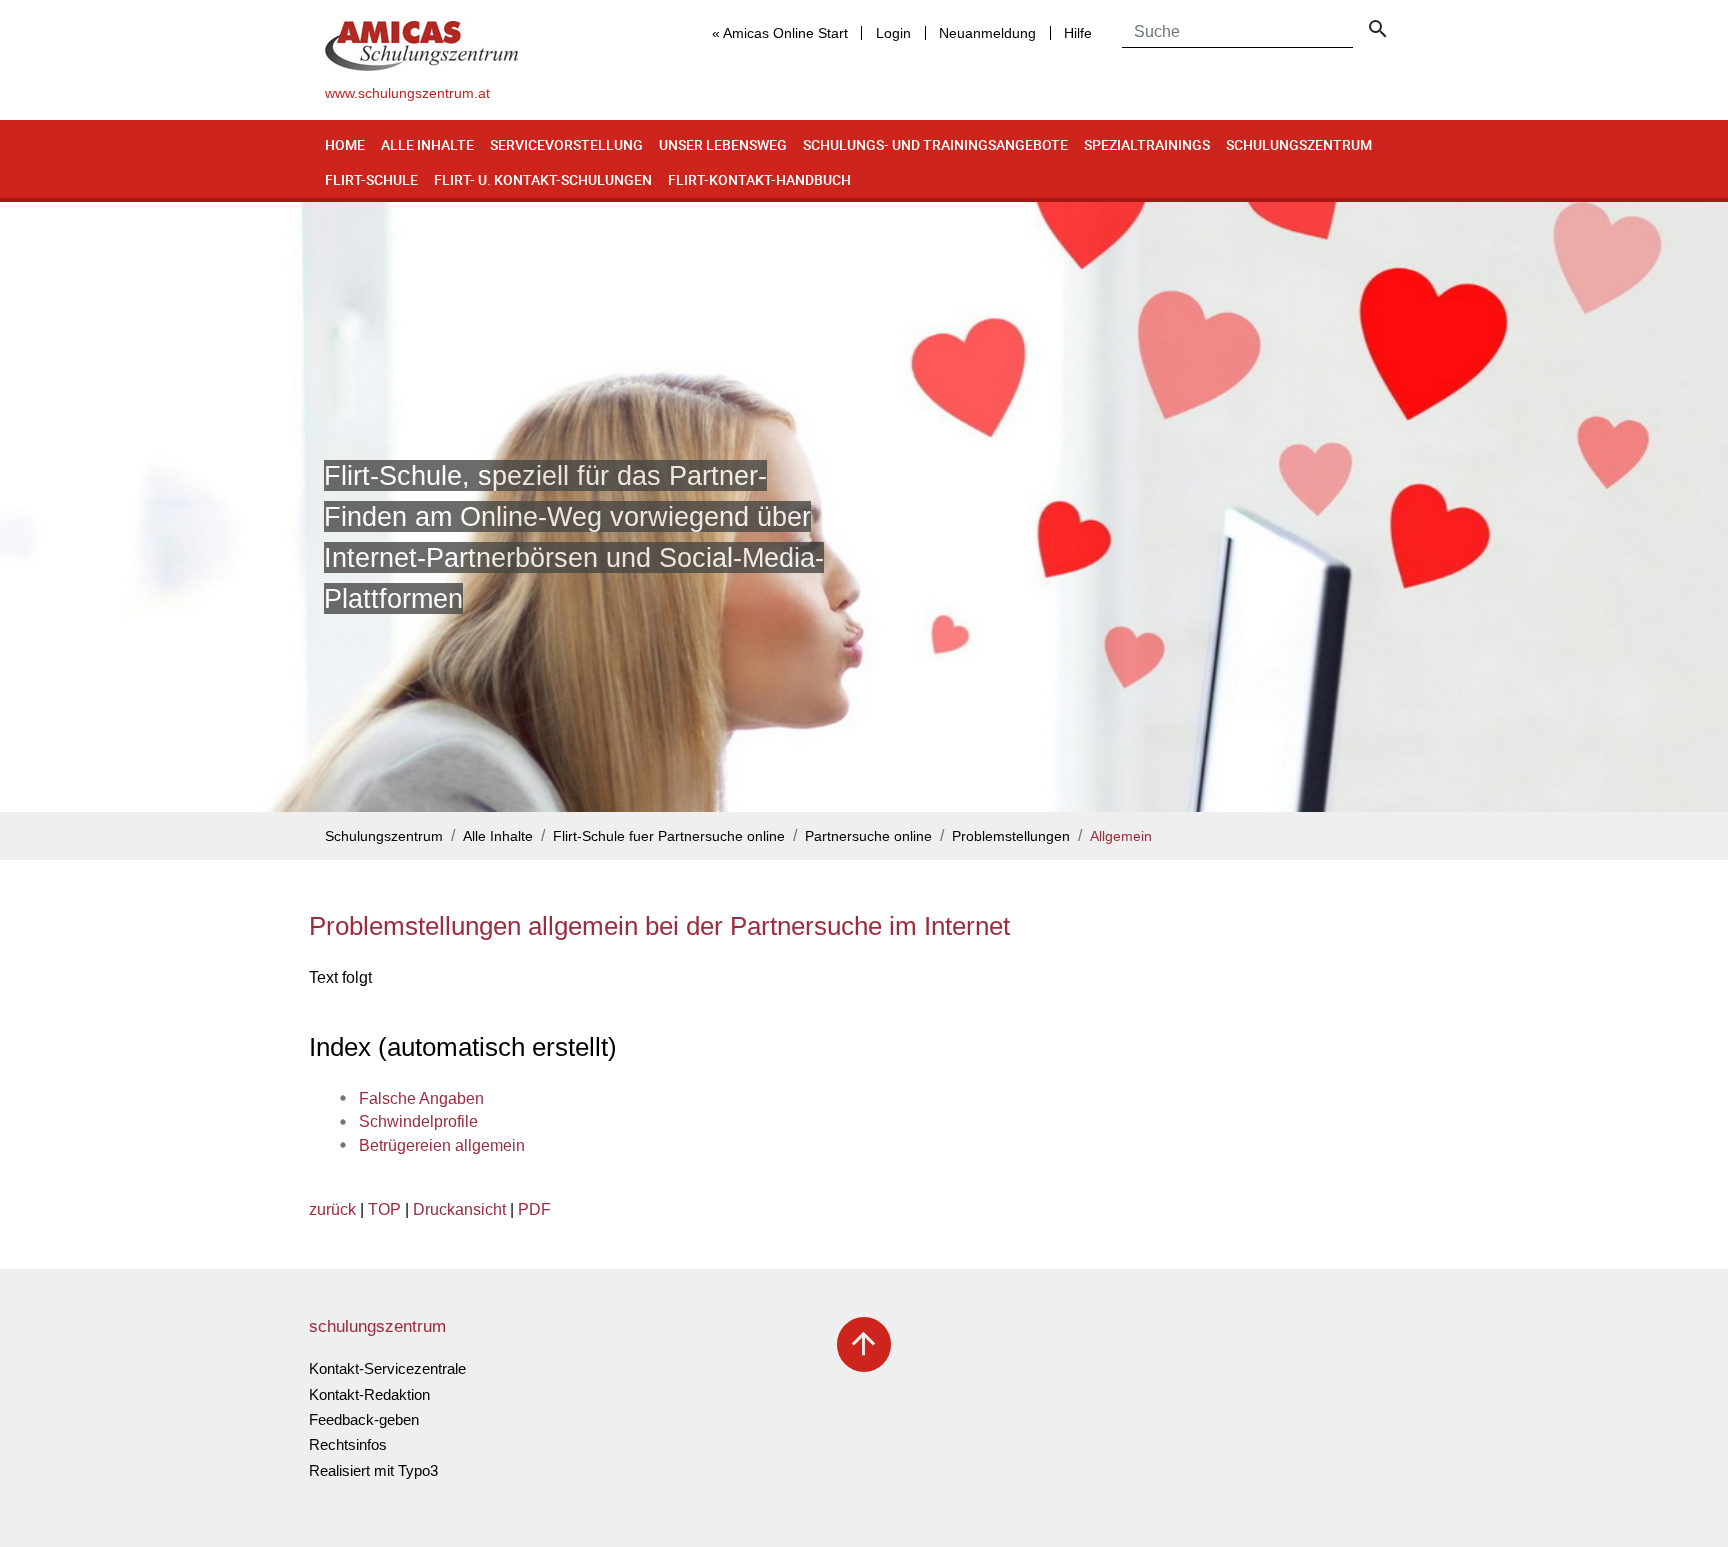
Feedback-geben (364, 1419)
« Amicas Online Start (780, 33)
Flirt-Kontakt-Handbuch (759, 179)
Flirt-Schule (371, 179)
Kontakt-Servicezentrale (387, 1368)
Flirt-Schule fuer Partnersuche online (669, 836)
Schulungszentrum (1299, 144)
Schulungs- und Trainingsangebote (935, 144)
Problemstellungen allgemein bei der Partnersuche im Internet (659, 926)
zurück (332, 1209)
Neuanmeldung (987, 33)
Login (893, 33)
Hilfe (1078, 33)
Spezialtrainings (1147, 144)
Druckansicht (459, 1209)
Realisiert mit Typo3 (373, 1470)
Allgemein (1121, 836)
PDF (534, 1209)
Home (345, 144)
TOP (384, 1209)
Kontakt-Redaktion (369, 1394)
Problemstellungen (1011, 836)
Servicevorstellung (566, 144)
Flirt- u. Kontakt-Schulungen (543, 179)
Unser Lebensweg (723, 144)
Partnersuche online (868, 836)
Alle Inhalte (427, 144)
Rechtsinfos (348, 1444)
